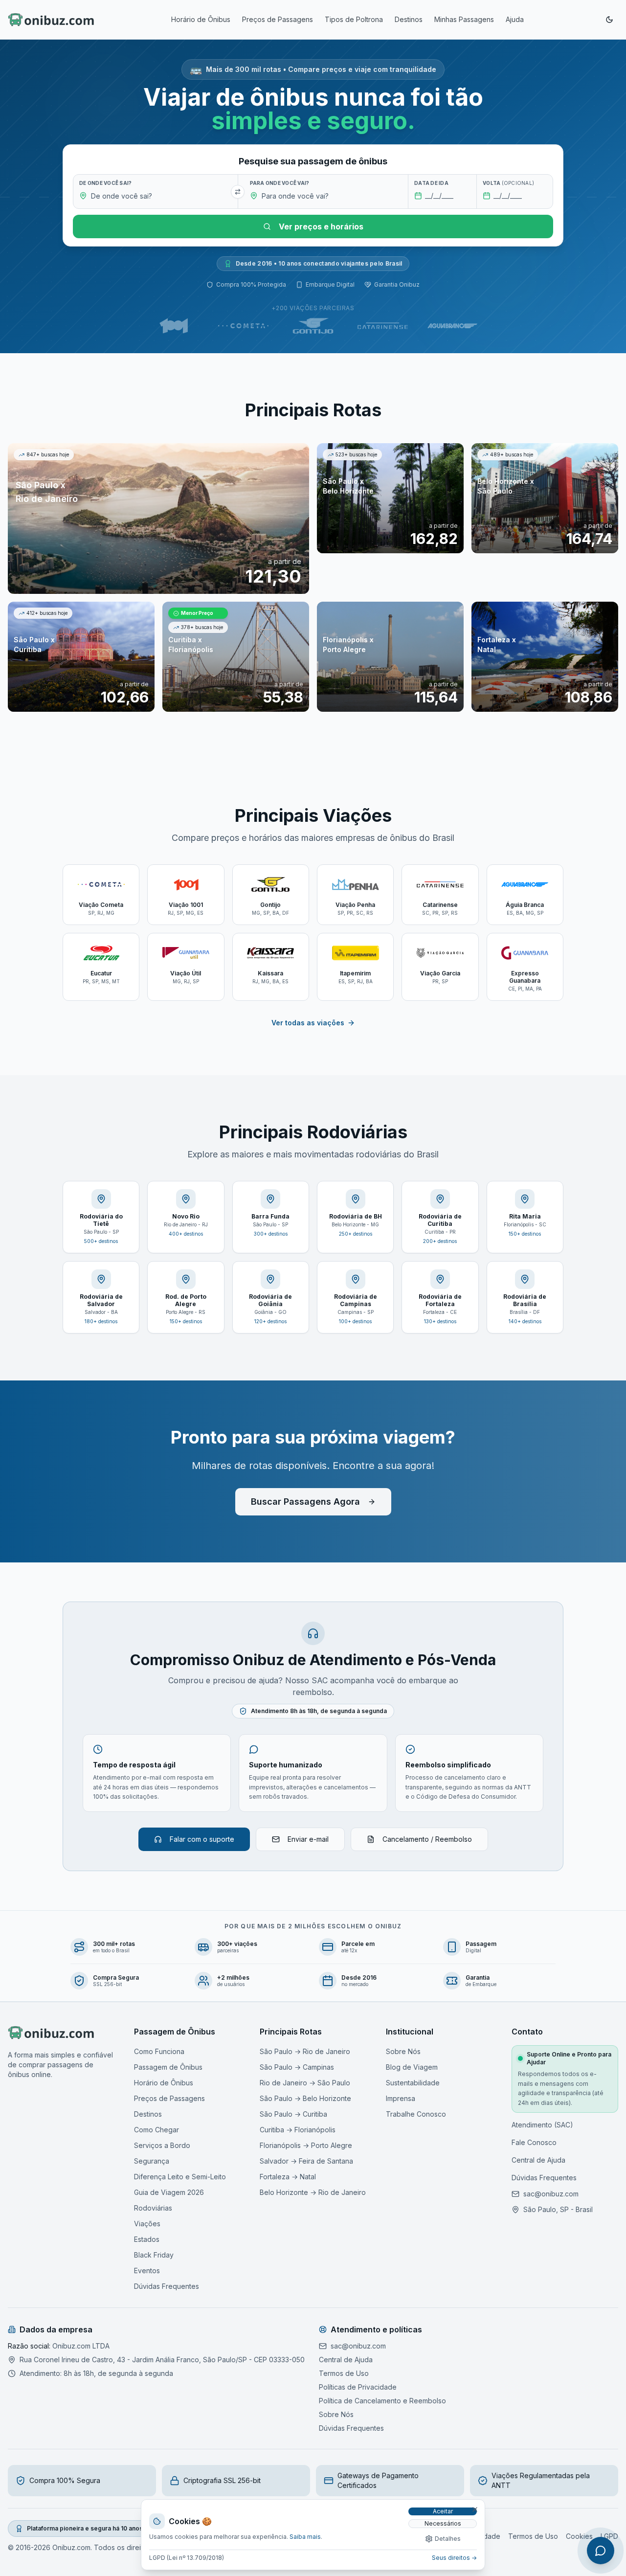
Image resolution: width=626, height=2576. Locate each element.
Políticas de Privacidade (358, 2387)
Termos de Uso (344, 2373)
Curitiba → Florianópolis (298, 2130)
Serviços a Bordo (162, 2145)
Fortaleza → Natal (288, 2177)
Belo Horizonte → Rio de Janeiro (313, 2192)
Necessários (443, 2523)
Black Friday (154, 2255)
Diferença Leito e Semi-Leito (180, 2177)
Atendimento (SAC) (542, 2125)
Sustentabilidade (413, 2083)
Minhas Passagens (464, 19)
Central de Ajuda (538, 2160)
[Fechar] (475, 2509)
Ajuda (515, 19)
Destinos (409, 19)
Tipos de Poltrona (354, 19)
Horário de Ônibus (201, 19)
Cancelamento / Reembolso (427, 1839)
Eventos (147, 2271)
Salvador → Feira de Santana (306, 2161)
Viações (147, 2224)
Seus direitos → (454, 2558)
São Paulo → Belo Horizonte (305, 2098)
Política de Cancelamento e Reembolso (382, 2401)
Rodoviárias (153, 2208)
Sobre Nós (403, 2051)
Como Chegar (156, 2130)
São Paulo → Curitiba (293, 2114)
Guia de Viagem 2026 (169, 2192)
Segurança (152, 2161)
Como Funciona (159, 2051)
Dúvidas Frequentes (167, 2286)
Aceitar (443, 2511)
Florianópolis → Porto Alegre (306, 2145)
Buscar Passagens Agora (305, 1502)
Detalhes (448, 2539)
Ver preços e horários (321, 226)
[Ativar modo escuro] (609, 20)
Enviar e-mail (308, 1839)
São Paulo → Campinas (297, 2067)
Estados (147, 2239)
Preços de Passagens (278, 19)
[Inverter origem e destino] (238, 192)
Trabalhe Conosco (416, 2114)
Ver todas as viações (308, 1023)
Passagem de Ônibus (168, 2067)
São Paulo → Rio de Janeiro (305, 2051)
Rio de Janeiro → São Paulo (305, 2083)
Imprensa (401, 2098)
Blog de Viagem (412, 2067)
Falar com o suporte (202, 1839)
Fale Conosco (534, 2142)
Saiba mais (305, 2537)
